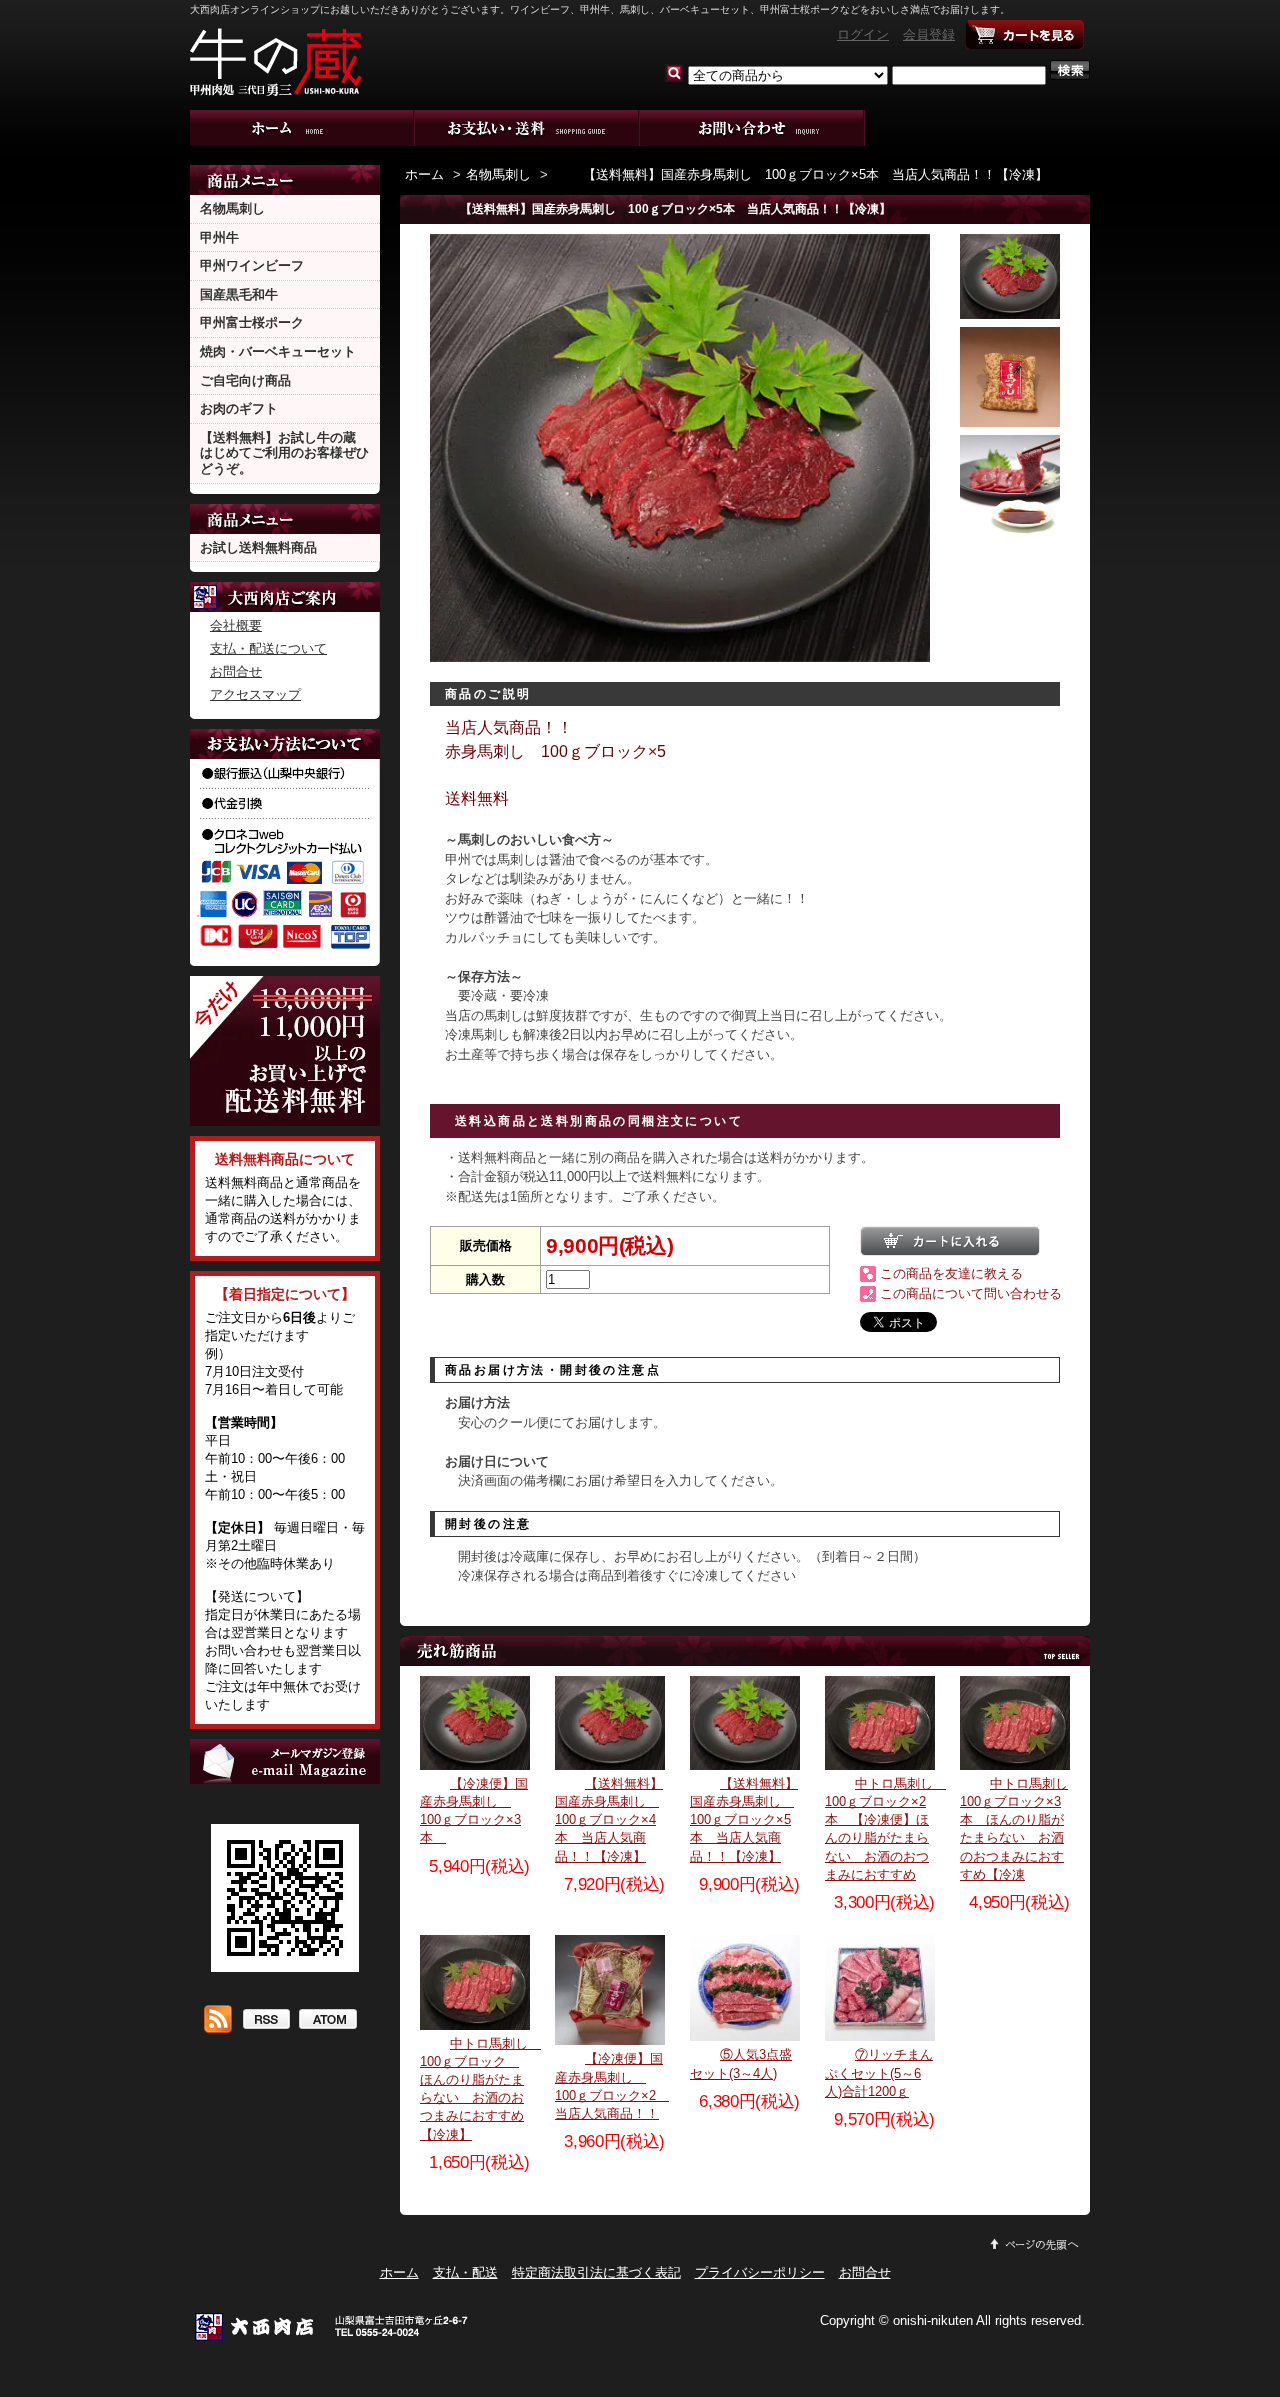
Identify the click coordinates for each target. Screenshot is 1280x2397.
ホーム (302, 128)
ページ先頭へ (1035, 2244)
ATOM (327, 2021)
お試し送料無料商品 (258, 547)
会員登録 (929, 34)
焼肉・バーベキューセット (278, 351)
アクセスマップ (255, 694)
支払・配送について (527, 128)
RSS (265, 2021)
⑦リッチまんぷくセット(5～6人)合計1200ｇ (879, 2072)
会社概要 (236, 625)
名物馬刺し (232, 208)
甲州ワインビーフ (252, 265)
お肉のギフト (239, 408)
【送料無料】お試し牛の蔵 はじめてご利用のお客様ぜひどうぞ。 (284, 453)
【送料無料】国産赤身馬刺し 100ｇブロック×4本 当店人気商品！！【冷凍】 (609, 1820)
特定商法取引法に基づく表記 (596, 2272)
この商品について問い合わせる (971, 1293)
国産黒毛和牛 (239, 294)
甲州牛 (219, 237)
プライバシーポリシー (760, 2272)
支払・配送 (465, 2272)
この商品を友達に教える (951, 1273)
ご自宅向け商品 (245, 380)
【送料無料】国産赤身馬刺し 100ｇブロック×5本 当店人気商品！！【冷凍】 (815, 174)
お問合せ (752, 128)
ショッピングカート (1025, 35)
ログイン (863, 34)
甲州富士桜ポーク (252, 322)
